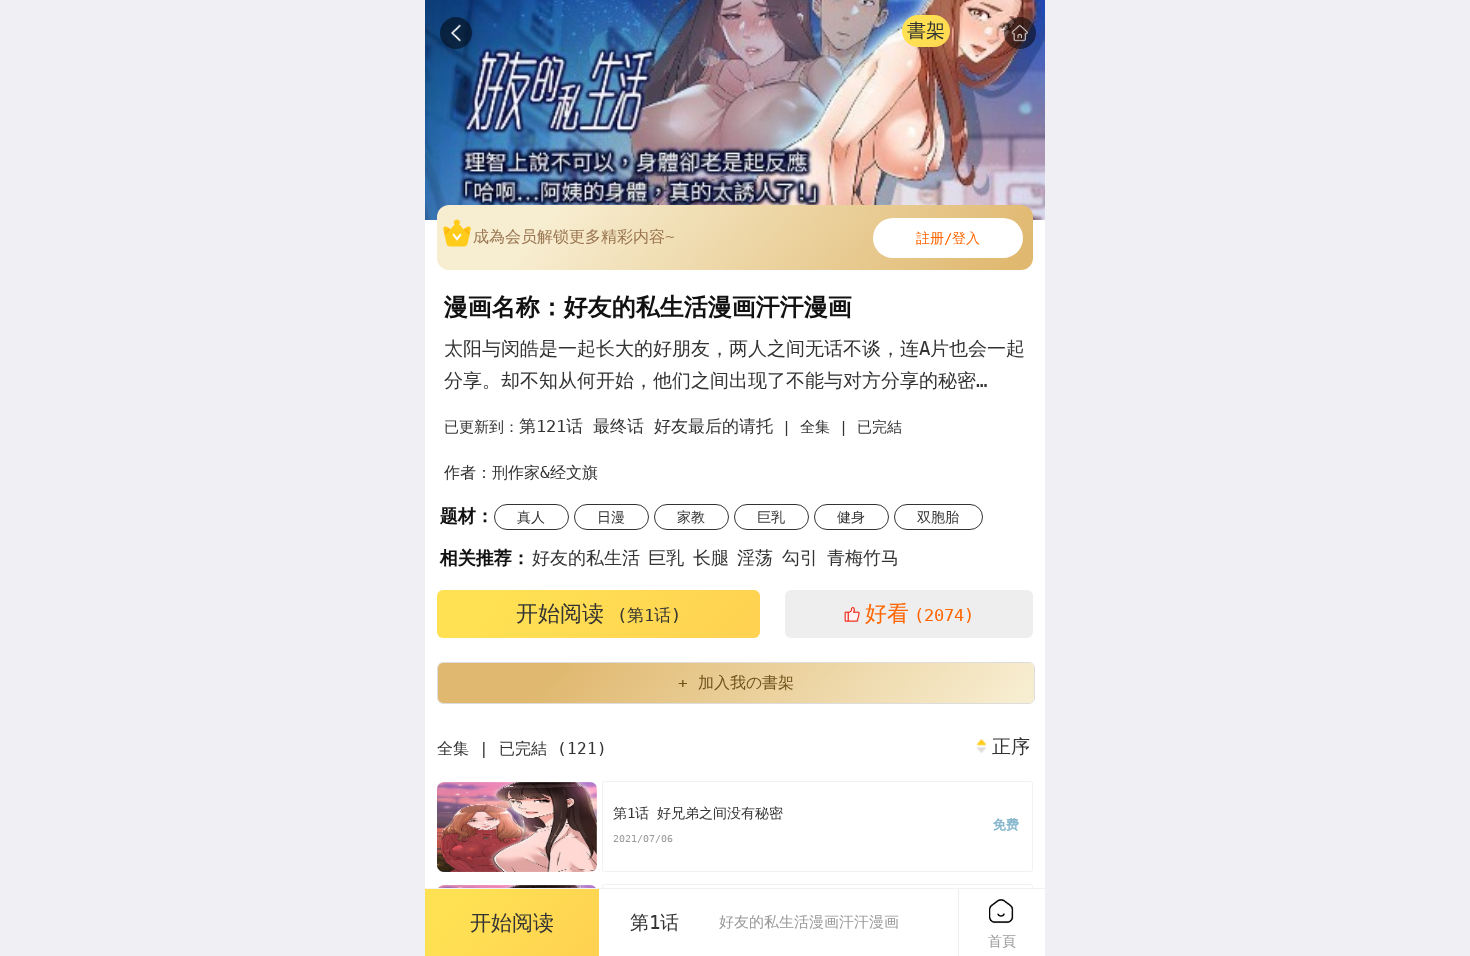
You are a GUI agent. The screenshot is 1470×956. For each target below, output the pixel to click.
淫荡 (755, 557)
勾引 (800, 557)
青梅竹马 (863, 557)
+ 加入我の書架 (736, 682)
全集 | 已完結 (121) (522, 748)
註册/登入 (948, 238)
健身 (851, 517)
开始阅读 (598, 613)
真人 (531, 517)
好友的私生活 (586, 557)
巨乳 (771, 517)
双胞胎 (938, 517)
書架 (926, 30)
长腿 (711, 557)
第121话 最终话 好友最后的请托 (646, 426)
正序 (1011, 747)
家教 (691, 517)
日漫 (611, 517)
